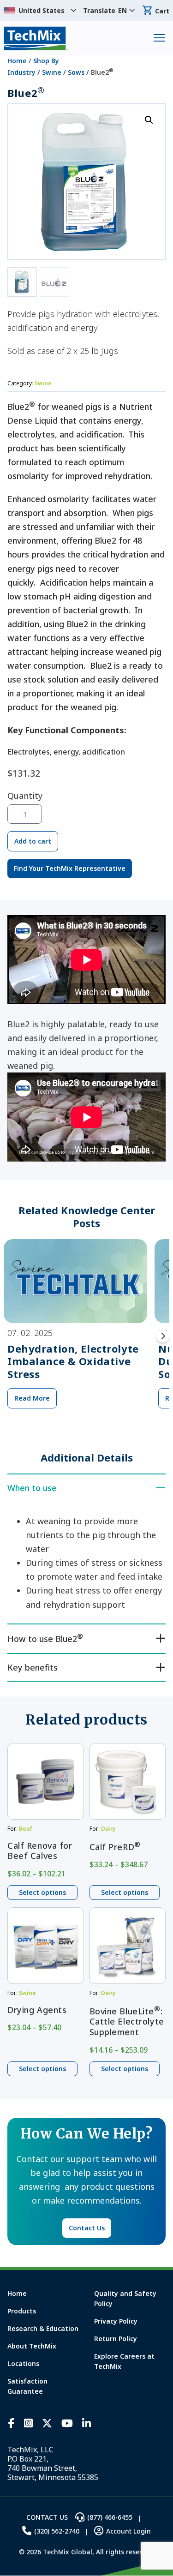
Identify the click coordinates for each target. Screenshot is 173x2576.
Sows (76, 72)
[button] (149, 120)
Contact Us (87, 2228)
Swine (52, 72)
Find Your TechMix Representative (70, 868)
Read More (32, 1398)
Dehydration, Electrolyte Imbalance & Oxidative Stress (73, 1361)
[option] (75, 1336)
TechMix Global (36, 38)
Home (17, 61)
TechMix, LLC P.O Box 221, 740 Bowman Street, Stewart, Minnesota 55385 (53, 2463)
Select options (42, 1892)
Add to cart (33, 841)
